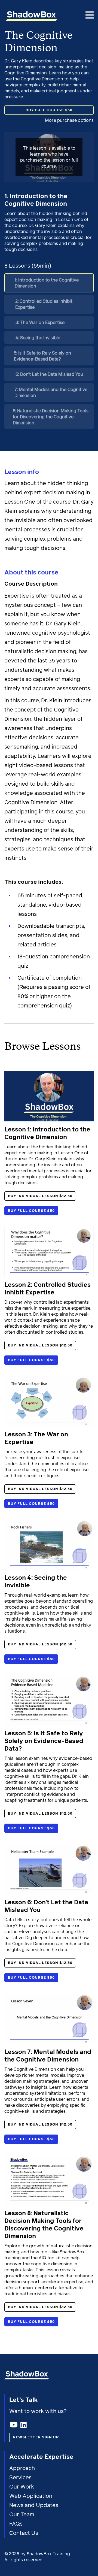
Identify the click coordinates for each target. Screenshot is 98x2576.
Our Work (22, 2487)
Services (20, 2478)
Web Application (31, 2496)
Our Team (22, 2515)
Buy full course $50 (49, 110)
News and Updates (34, 2505)
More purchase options (69, 120)
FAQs (16, 2524)
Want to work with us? (39, 2411)
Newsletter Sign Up (36, 2437)
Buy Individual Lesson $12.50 (40, 1196)
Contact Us (24, 2533)
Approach (22, 2468)
